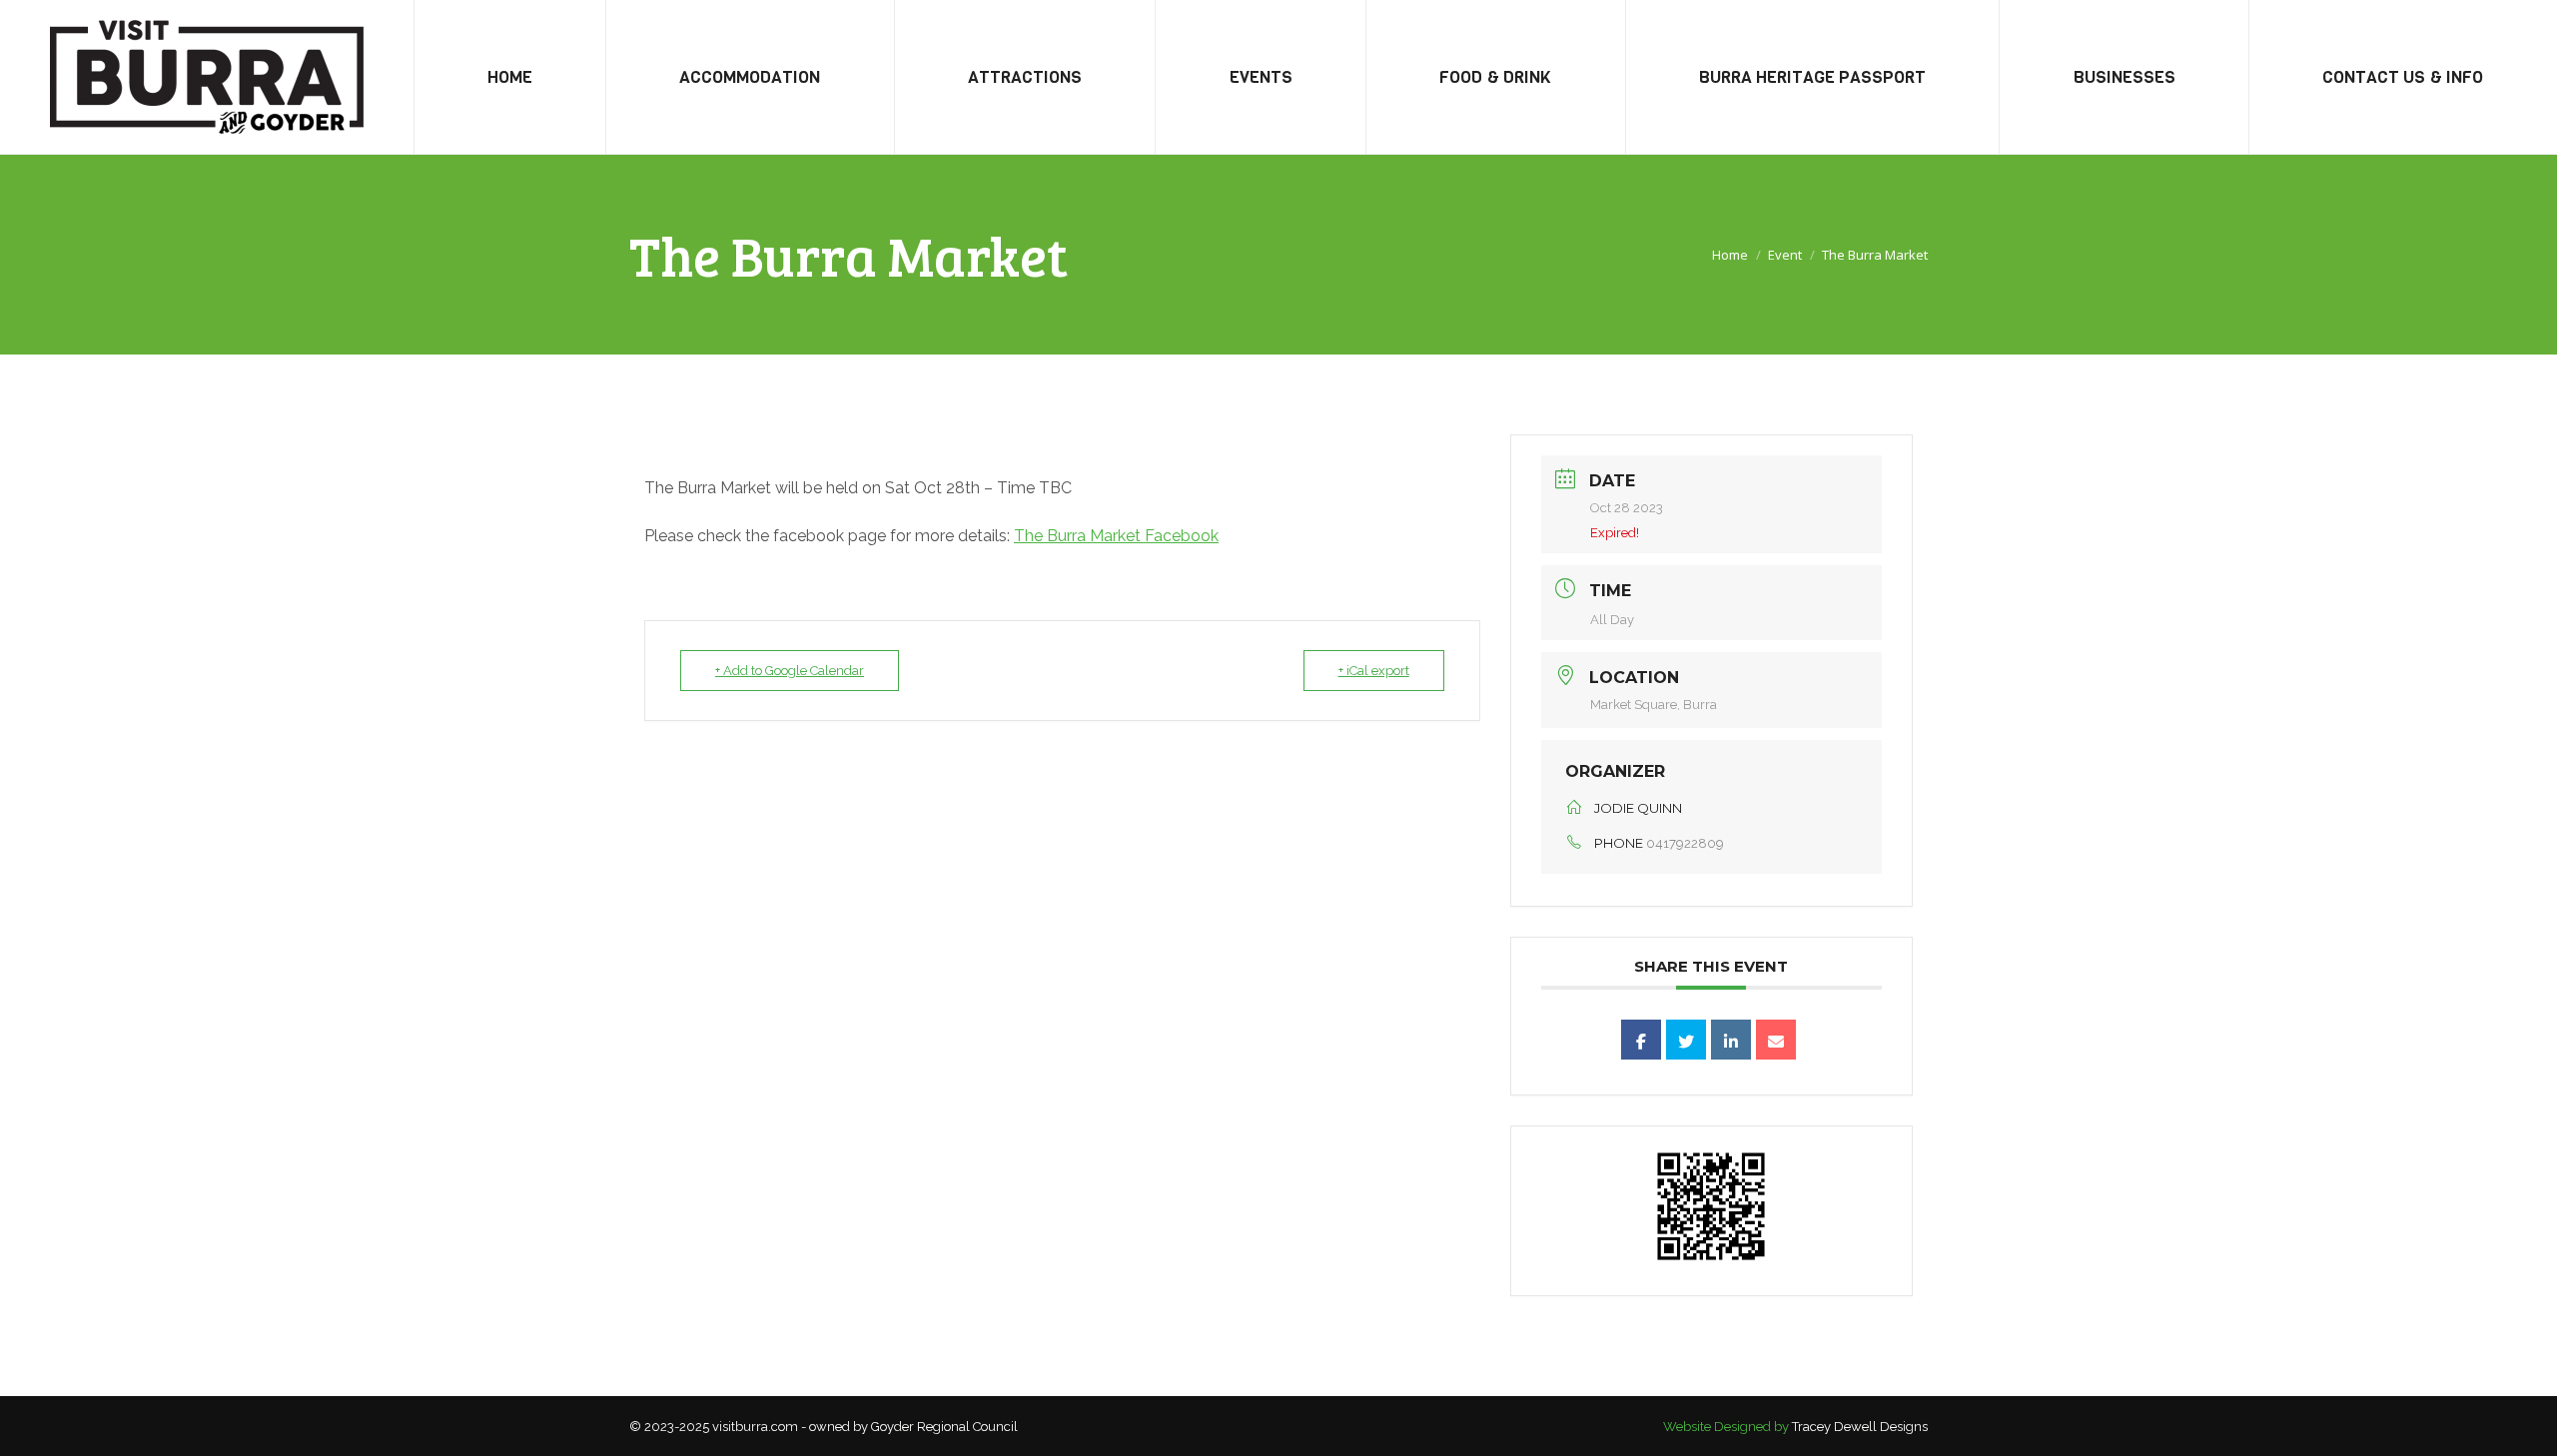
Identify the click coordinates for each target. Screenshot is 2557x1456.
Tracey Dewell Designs (1860, 1427)
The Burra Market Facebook (1116, 536)
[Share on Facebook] (1641, 1040)
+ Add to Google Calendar (790, 671)
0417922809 (1685, 843)
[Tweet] (1686, 1040)
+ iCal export (1374, 671)
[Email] (1776, 1040)
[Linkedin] (1731, 1040)
